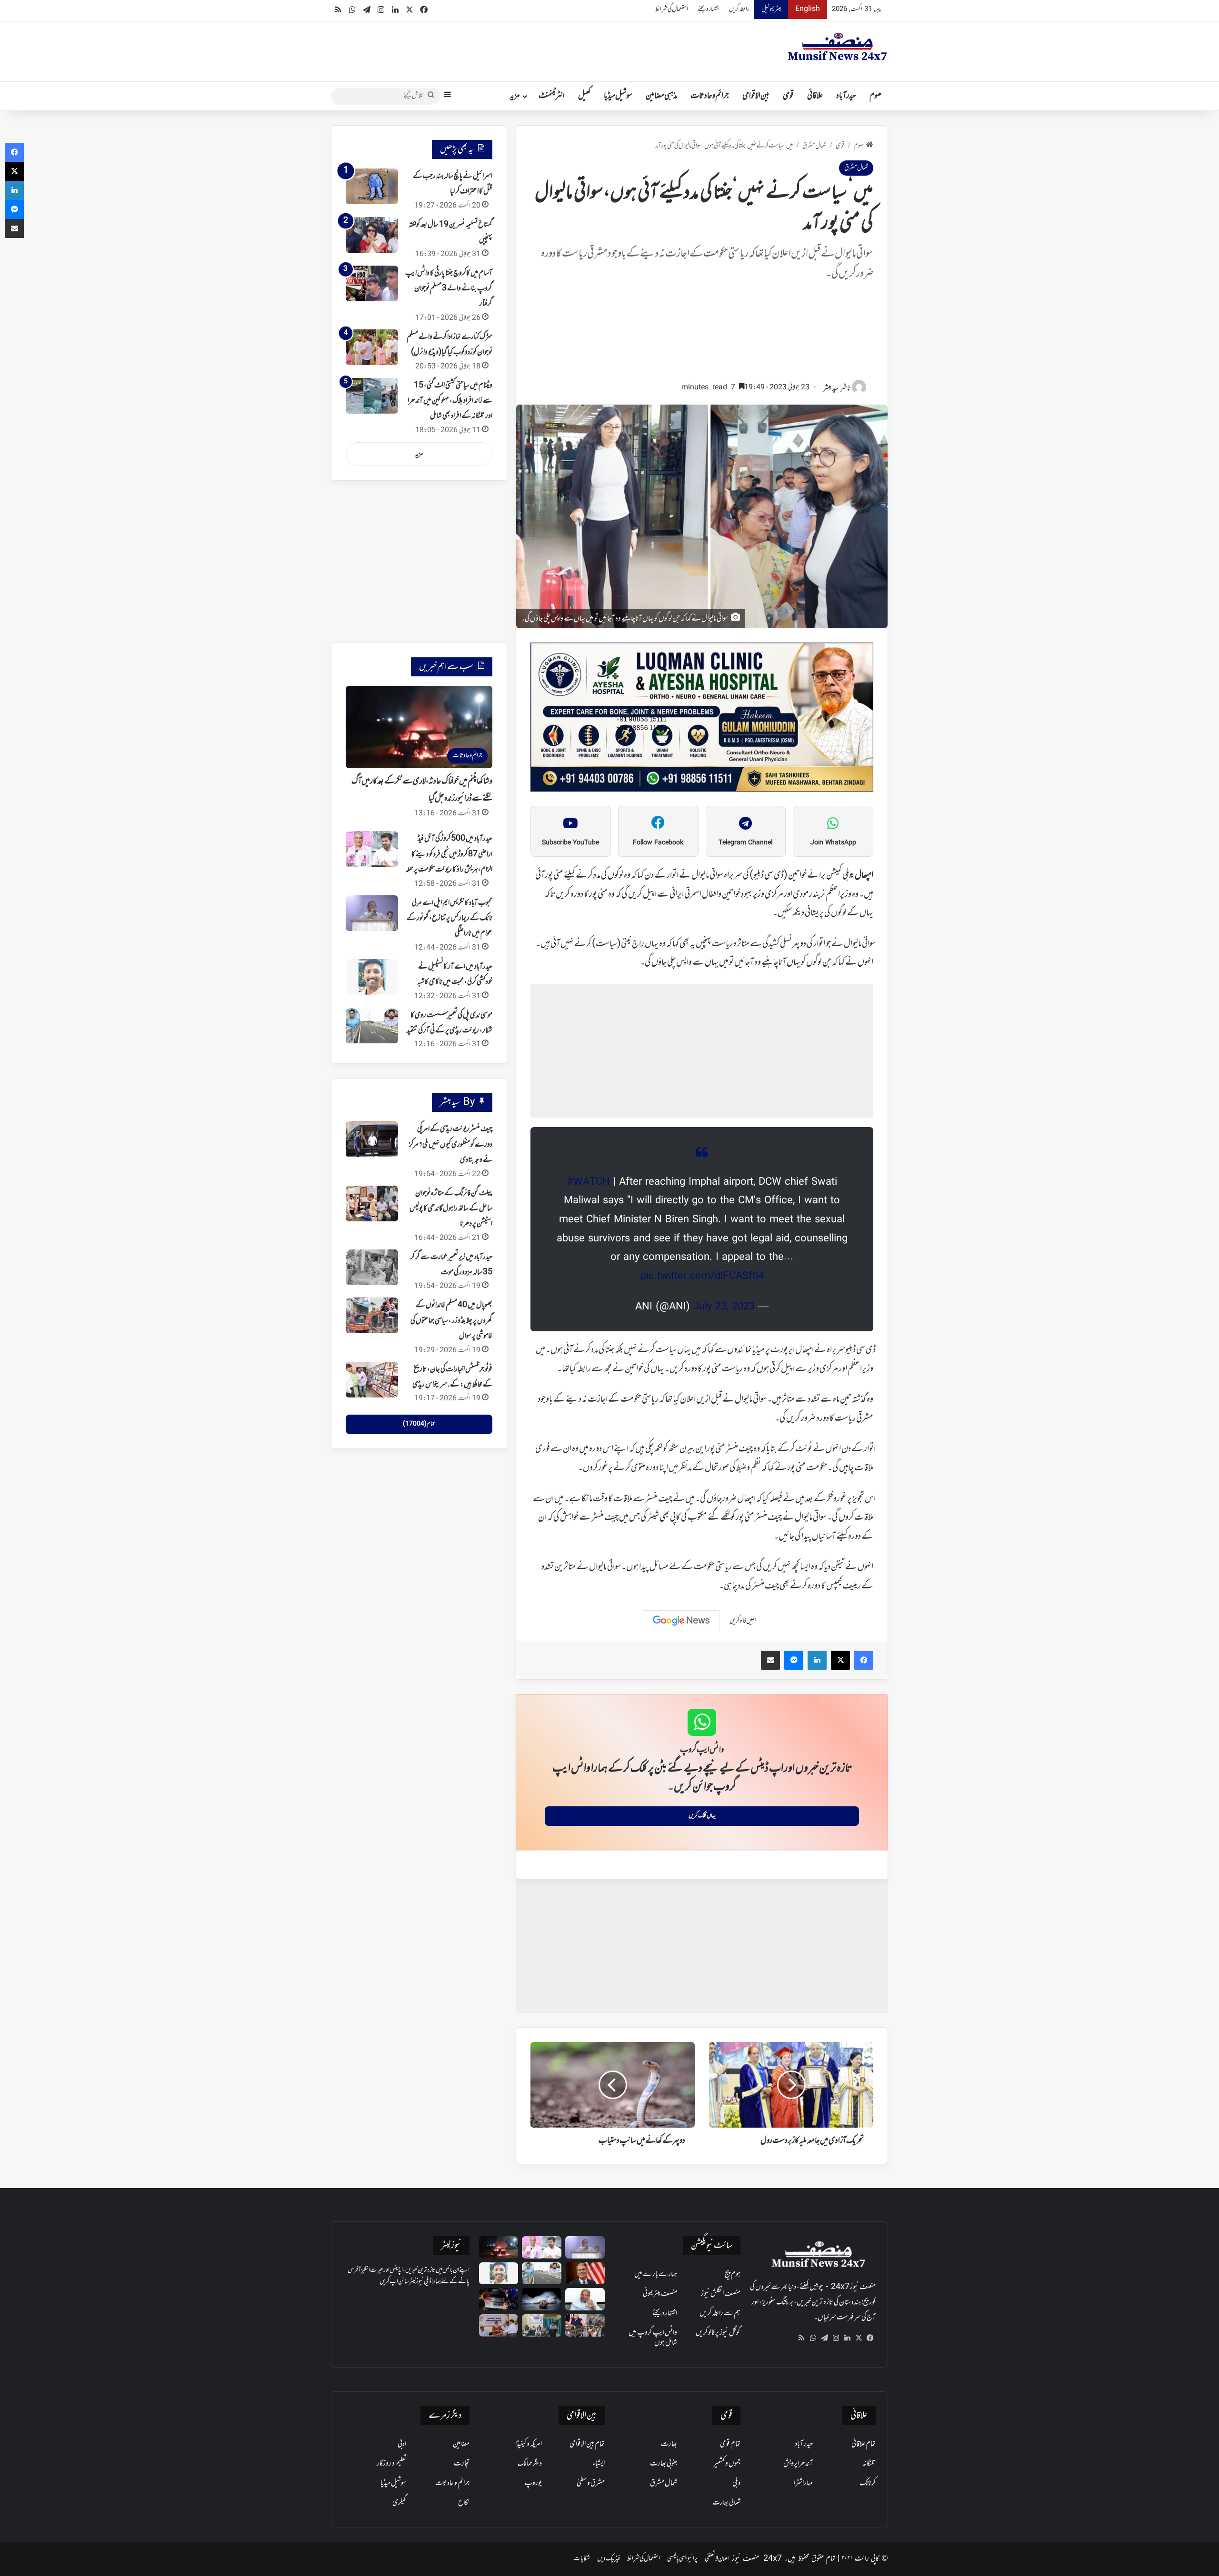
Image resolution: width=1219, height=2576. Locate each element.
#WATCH (588, 1182)
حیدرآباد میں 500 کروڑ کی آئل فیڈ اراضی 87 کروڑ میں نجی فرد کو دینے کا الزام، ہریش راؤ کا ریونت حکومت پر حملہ (449, 854)
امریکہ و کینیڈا (529, 2444)
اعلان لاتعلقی (717, 2559)
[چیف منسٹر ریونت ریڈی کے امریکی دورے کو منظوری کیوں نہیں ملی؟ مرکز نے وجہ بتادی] (372, 1139)
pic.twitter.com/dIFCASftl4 (702, 1277)
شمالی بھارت (726, 2503)
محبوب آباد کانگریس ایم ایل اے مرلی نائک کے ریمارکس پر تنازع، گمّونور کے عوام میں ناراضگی (450, 918)
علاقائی (815, 96)
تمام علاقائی (864, 2444)
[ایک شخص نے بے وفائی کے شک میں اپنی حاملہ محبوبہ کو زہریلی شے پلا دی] (542, 2299)
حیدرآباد (846, 96)
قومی (788, 96)
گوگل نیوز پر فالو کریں (718, 2333)
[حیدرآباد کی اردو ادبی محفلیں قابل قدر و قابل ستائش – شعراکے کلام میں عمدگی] (542, 2325)
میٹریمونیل (771, 9)
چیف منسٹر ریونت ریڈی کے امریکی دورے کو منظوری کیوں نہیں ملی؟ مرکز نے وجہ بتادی (451, 1144)
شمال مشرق (814, 146)
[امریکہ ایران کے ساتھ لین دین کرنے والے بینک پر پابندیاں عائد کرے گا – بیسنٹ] (585, 2274)
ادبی (402, 2444)
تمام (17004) (419, 1424)
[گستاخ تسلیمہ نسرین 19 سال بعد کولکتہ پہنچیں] (372, 235)
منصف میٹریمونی (660, 2294)
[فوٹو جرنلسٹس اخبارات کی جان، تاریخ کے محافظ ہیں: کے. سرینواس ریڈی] (372, 1380)
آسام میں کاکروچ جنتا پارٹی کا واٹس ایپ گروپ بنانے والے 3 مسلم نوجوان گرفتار (449, 289)
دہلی (736, 2483)
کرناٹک (868, 2483)
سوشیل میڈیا (618, 96)
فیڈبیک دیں (609, 2559)
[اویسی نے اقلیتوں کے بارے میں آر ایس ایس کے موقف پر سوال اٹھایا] (585, 2299)
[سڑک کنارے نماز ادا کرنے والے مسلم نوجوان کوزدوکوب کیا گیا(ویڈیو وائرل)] (372, 347)
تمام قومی (730, 2444)
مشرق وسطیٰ (591, 2483)
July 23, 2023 (724, 1307)
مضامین (461, 2444)
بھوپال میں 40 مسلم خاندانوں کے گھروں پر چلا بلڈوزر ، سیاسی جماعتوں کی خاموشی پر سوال (451, 1321)
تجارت (462, 2464)
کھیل (584, 96)
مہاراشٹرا (803, 2483)
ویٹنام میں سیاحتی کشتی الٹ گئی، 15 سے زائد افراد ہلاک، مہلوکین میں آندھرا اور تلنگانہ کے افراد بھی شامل (450, 401)
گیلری (399, 2503)
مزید (515, 96)
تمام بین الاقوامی (587, 2444)
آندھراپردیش (798, 2464)
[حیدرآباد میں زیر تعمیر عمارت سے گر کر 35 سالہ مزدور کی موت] (372, 1267)
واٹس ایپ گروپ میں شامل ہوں (653, 2338)
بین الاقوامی (756, 96)
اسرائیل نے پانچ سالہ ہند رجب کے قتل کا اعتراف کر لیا (453, 184)
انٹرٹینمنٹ (552, 96)
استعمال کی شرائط (672, 9)
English (808, 9)
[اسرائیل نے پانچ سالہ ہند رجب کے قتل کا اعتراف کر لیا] (372, 186)
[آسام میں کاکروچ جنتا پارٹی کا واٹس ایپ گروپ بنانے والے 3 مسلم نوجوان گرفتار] (372, 283)
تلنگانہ (869, 2464)
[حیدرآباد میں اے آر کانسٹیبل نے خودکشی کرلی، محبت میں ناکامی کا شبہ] (372, 977)
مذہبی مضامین (661, 96)
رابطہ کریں (739, 9)
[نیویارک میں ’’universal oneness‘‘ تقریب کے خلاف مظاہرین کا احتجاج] (585, 2325)
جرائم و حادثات (710, 96)
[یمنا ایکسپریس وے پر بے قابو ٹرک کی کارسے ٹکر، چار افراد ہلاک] (499, 2299)
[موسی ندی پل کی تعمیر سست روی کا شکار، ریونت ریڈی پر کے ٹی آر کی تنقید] (372, 1025)
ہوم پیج (733, 2274)
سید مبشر (831, 389)
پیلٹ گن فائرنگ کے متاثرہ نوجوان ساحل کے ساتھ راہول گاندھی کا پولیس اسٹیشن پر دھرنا (451, 1209)
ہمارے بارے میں (656, 2274)
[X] (859, 2338)
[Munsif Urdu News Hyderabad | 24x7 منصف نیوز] (838, 47)
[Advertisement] (702, 336)
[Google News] (681, 1621)
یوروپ (533, 2483)
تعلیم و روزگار (391, 2464)
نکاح (464, 2503)
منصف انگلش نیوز (721, 2294)
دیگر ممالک (530, 2464)
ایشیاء (599, 2464)
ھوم (875, 96)
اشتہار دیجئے (709, 9)
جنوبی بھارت (664, 2464)
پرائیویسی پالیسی (682, 2559)
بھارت (669, 2444)
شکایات (582, 2559)
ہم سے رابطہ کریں (720, 2313)
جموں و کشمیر (727, 2464)
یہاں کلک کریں (702, 1816)
